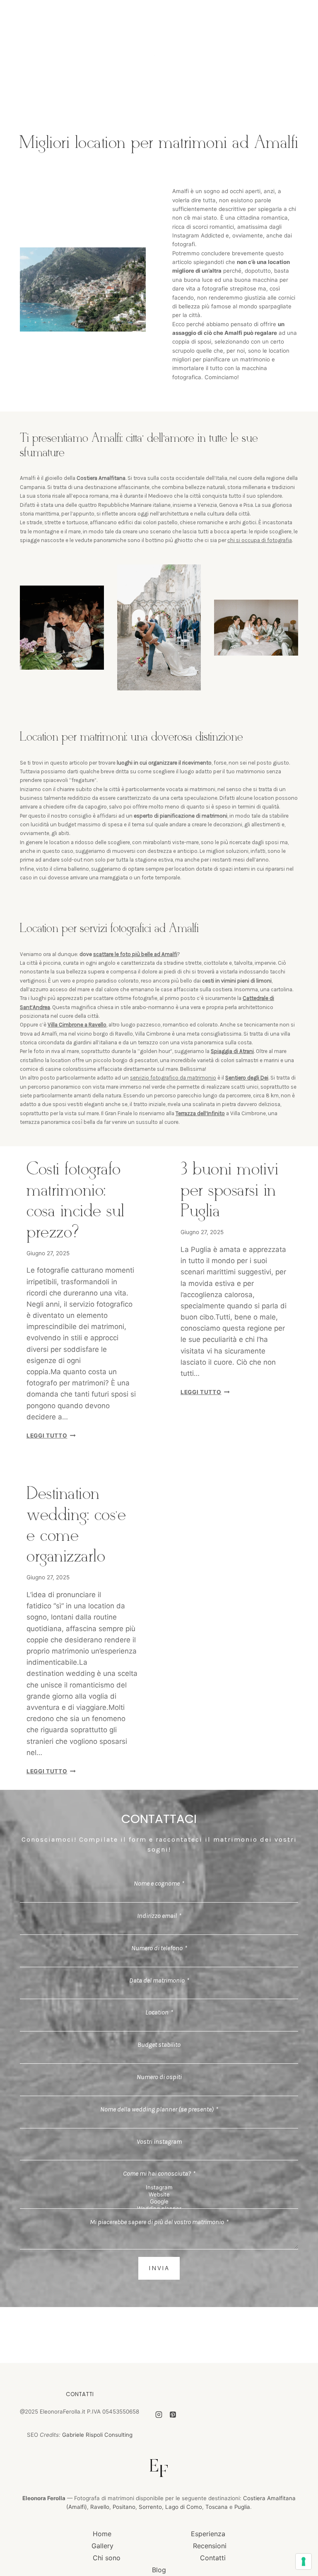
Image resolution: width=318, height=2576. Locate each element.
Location (159, 2012)
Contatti (213, 2558)
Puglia (242, 2507)
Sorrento (150, 2507)
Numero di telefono (159, 1948)
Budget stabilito (159, 2045)
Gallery (102, 2546)
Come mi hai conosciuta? (159, 2173)
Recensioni (210, 2546)
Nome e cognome (159, 1883)
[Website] (159, 2195)
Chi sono (107, 2558)
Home (102, 2534)
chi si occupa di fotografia (260, 540)
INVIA (159, 2268)
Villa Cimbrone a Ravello (77, 1025)
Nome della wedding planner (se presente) (159, 2109)
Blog (159, 2570)
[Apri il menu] (286, 60)
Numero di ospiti (159, 2077)
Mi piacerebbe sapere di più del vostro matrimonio (159, 2222)
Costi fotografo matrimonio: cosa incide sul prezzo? (76, 1201)
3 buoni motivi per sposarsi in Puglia (229, 1191)
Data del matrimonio (159, 1980)
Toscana (217, 2507)
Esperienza (208, 2534)
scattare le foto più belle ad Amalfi (135, 954)
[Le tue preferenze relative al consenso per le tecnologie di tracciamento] (304, 2561)
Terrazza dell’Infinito (200, 1113)
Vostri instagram (159, 2141)
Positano (124, 2507)
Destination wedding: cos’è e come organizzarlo (76, 1525)
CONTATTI (80, 2394)
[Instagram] (159, 2187)
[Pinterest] (173, 2414)
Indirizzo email (159, 1916)
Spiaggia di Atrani (232, 1051)
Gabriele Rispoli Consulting (97, 2435)
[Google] (159, 2202)
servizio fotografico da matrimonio (173, 1078)
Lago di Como (184, 2507)
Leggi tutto (51, 1436)
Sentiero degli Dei (247, 1078)
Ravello (100, 2507)
